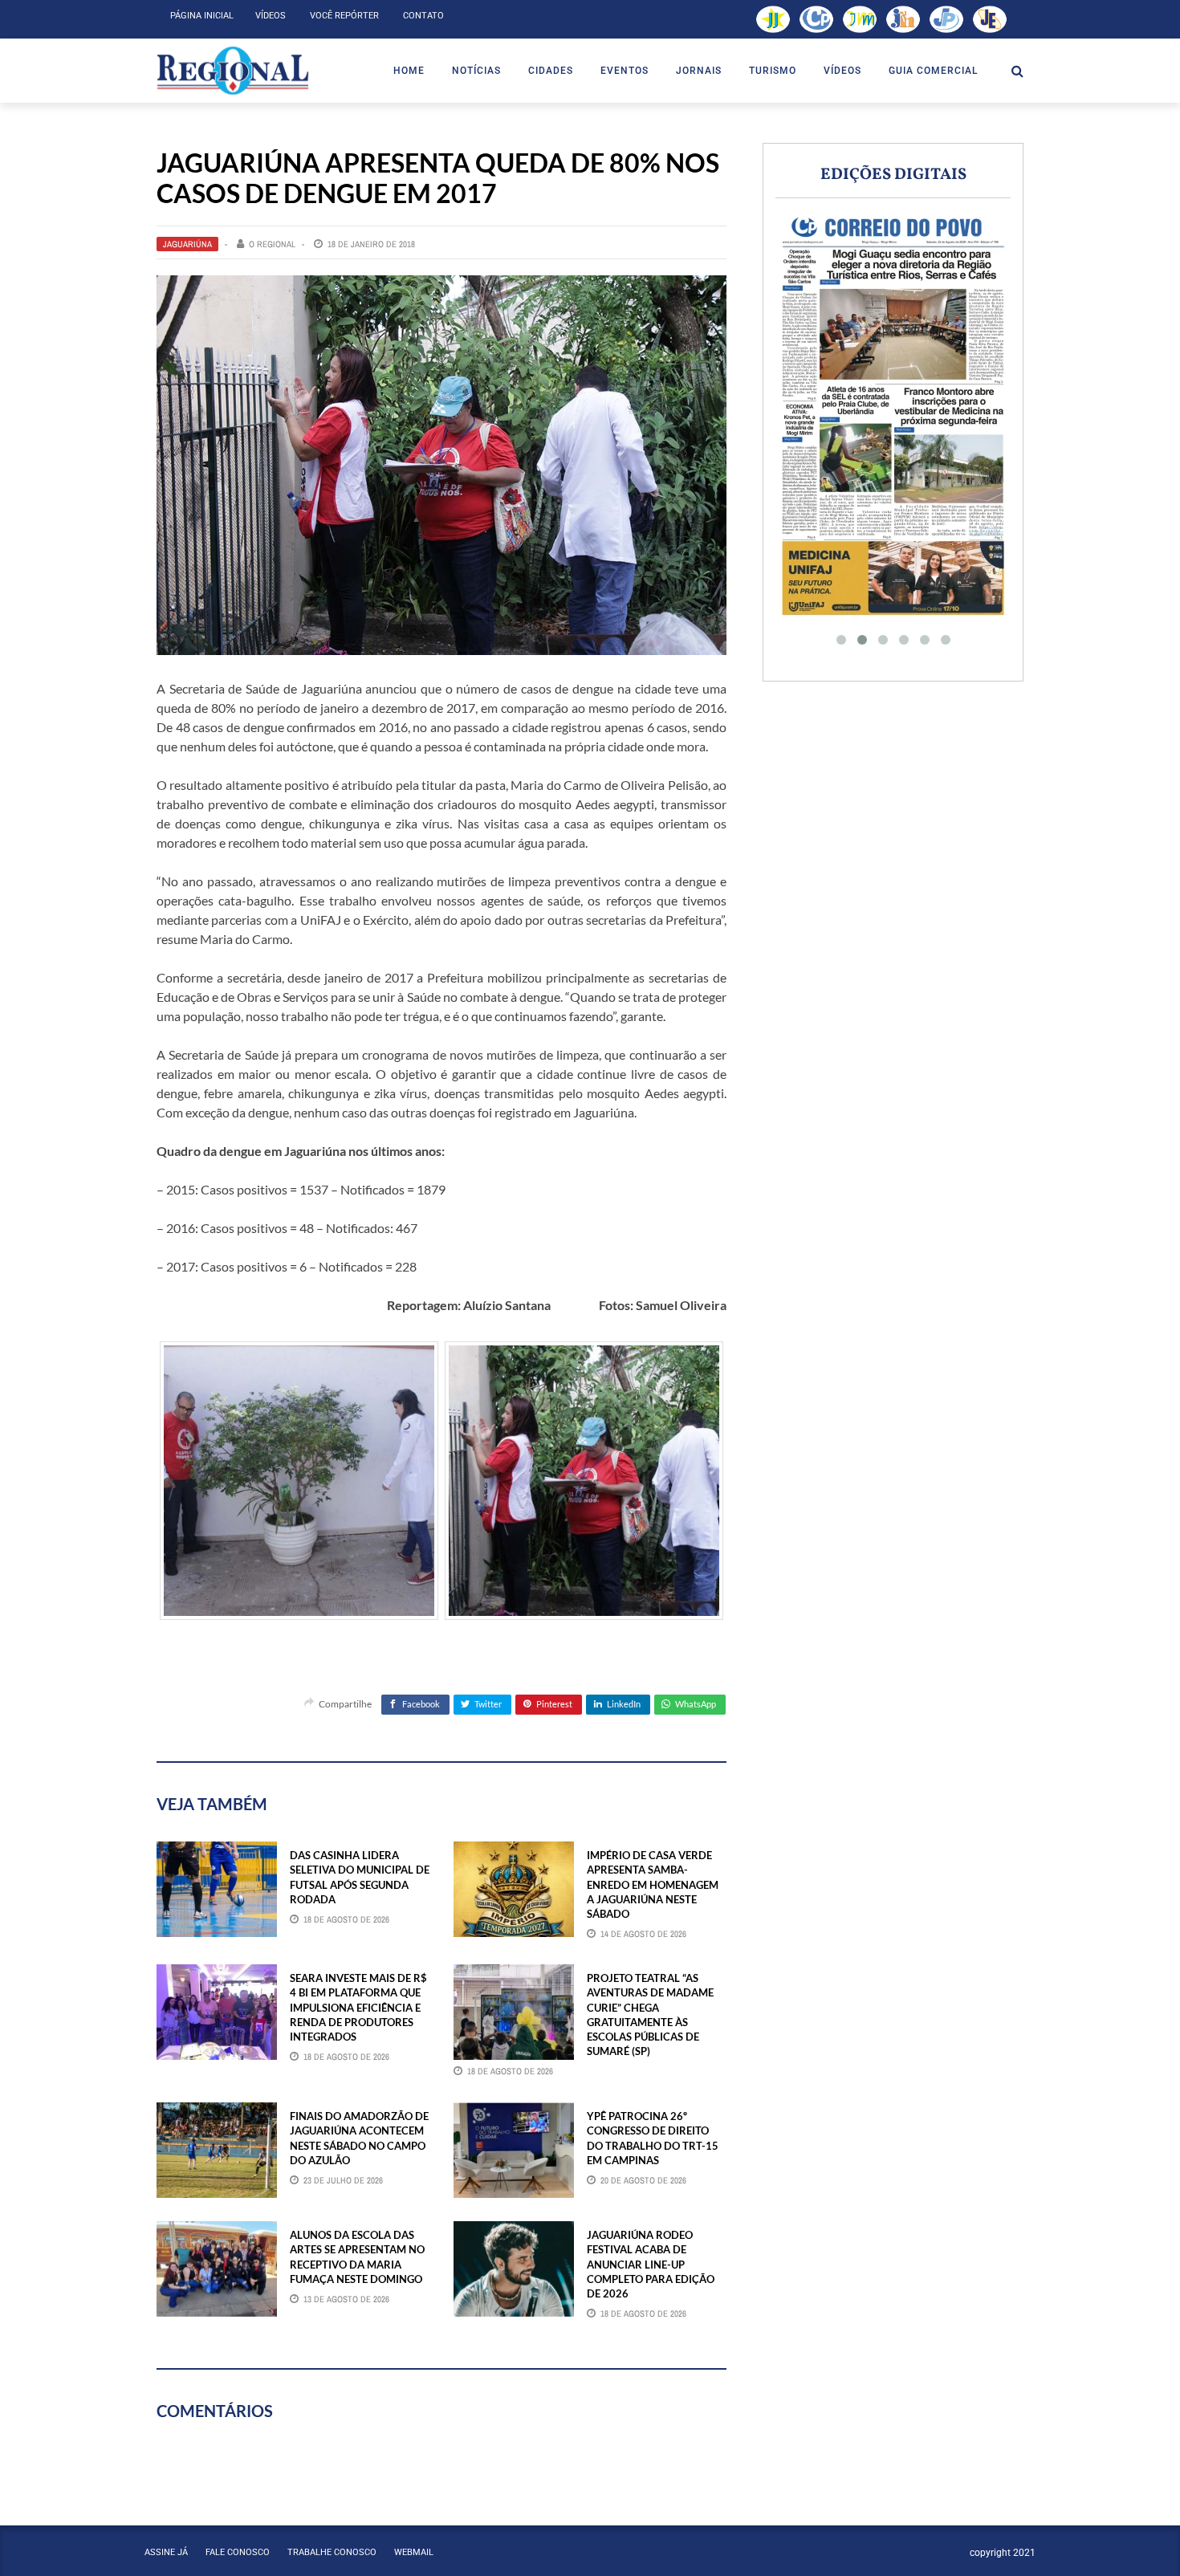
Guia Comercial (933, 71)
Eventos (625, 71)
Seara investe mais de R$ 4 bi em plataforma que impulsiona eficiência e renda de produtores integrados (358, 2007)
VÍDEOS (842, 71)
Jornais (699, 71)
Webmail (414, 2552)
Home (409, 71)
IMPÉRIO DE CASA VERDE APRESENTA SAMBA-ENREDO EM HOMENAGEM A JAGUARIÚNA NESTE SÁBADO (653, 1884)
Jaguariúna (187, 244)
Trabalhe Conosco (332, 2552)
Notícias (476, 71)
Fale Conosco (238, 2552)
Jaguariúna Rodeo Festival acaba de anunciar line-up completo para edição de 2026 (651, 2264)
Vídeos (271, 16)
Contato (423, 16)
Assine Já (166, 2552)
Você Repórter (344, 16)
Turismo (773, 71)
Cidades (551, 71)
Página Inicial (202, 16)
